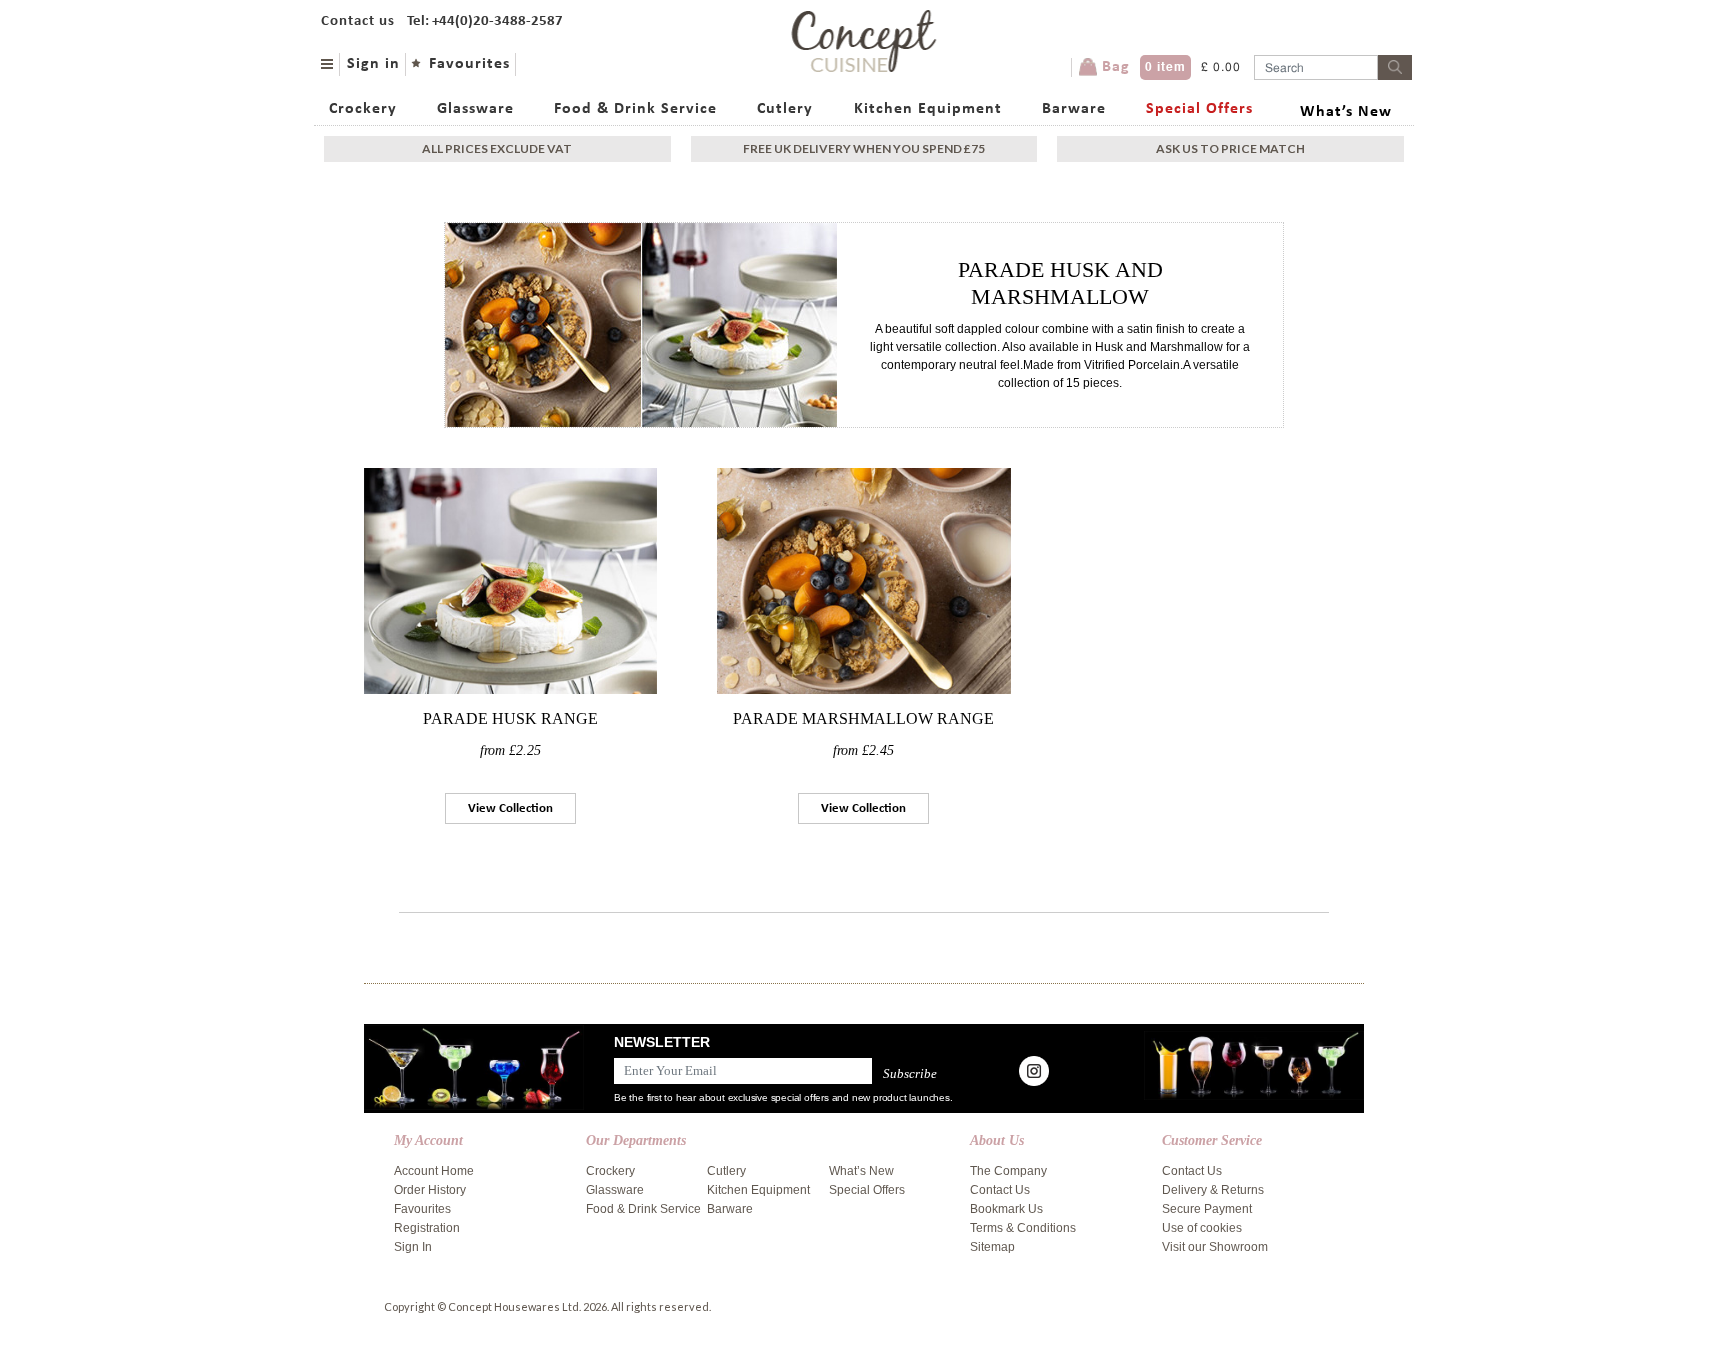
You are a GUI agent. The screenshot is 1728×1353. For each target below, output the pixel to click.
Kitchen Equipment (928, 109)
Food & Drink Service (635, 109)
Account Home (434, 1171)
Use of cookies (1202, 1228)
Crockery (363, 109)
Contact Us (1000, 1190)
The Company (1008, 1171)
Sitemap (992, 1247)
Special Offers (1199, 109)
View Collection (510, 808)
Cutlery (785, 109)
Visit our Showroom (1215, 1247)
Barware (1074, 109)
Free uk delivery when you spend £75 (864, 148)
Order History (430, 1190)
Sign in (373, 64)
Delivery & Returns (1213, 1190)
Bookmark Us (1006, 1209)
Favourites (469, 64)
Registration (427, 1228)
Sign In (413, 1247)
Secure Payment (1207, 1209)
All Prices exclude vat (497, 148)
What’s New (1346, 112)
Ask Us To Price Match (1230, 148)
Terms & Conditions (1023, 1228)
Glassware (475, 109)
